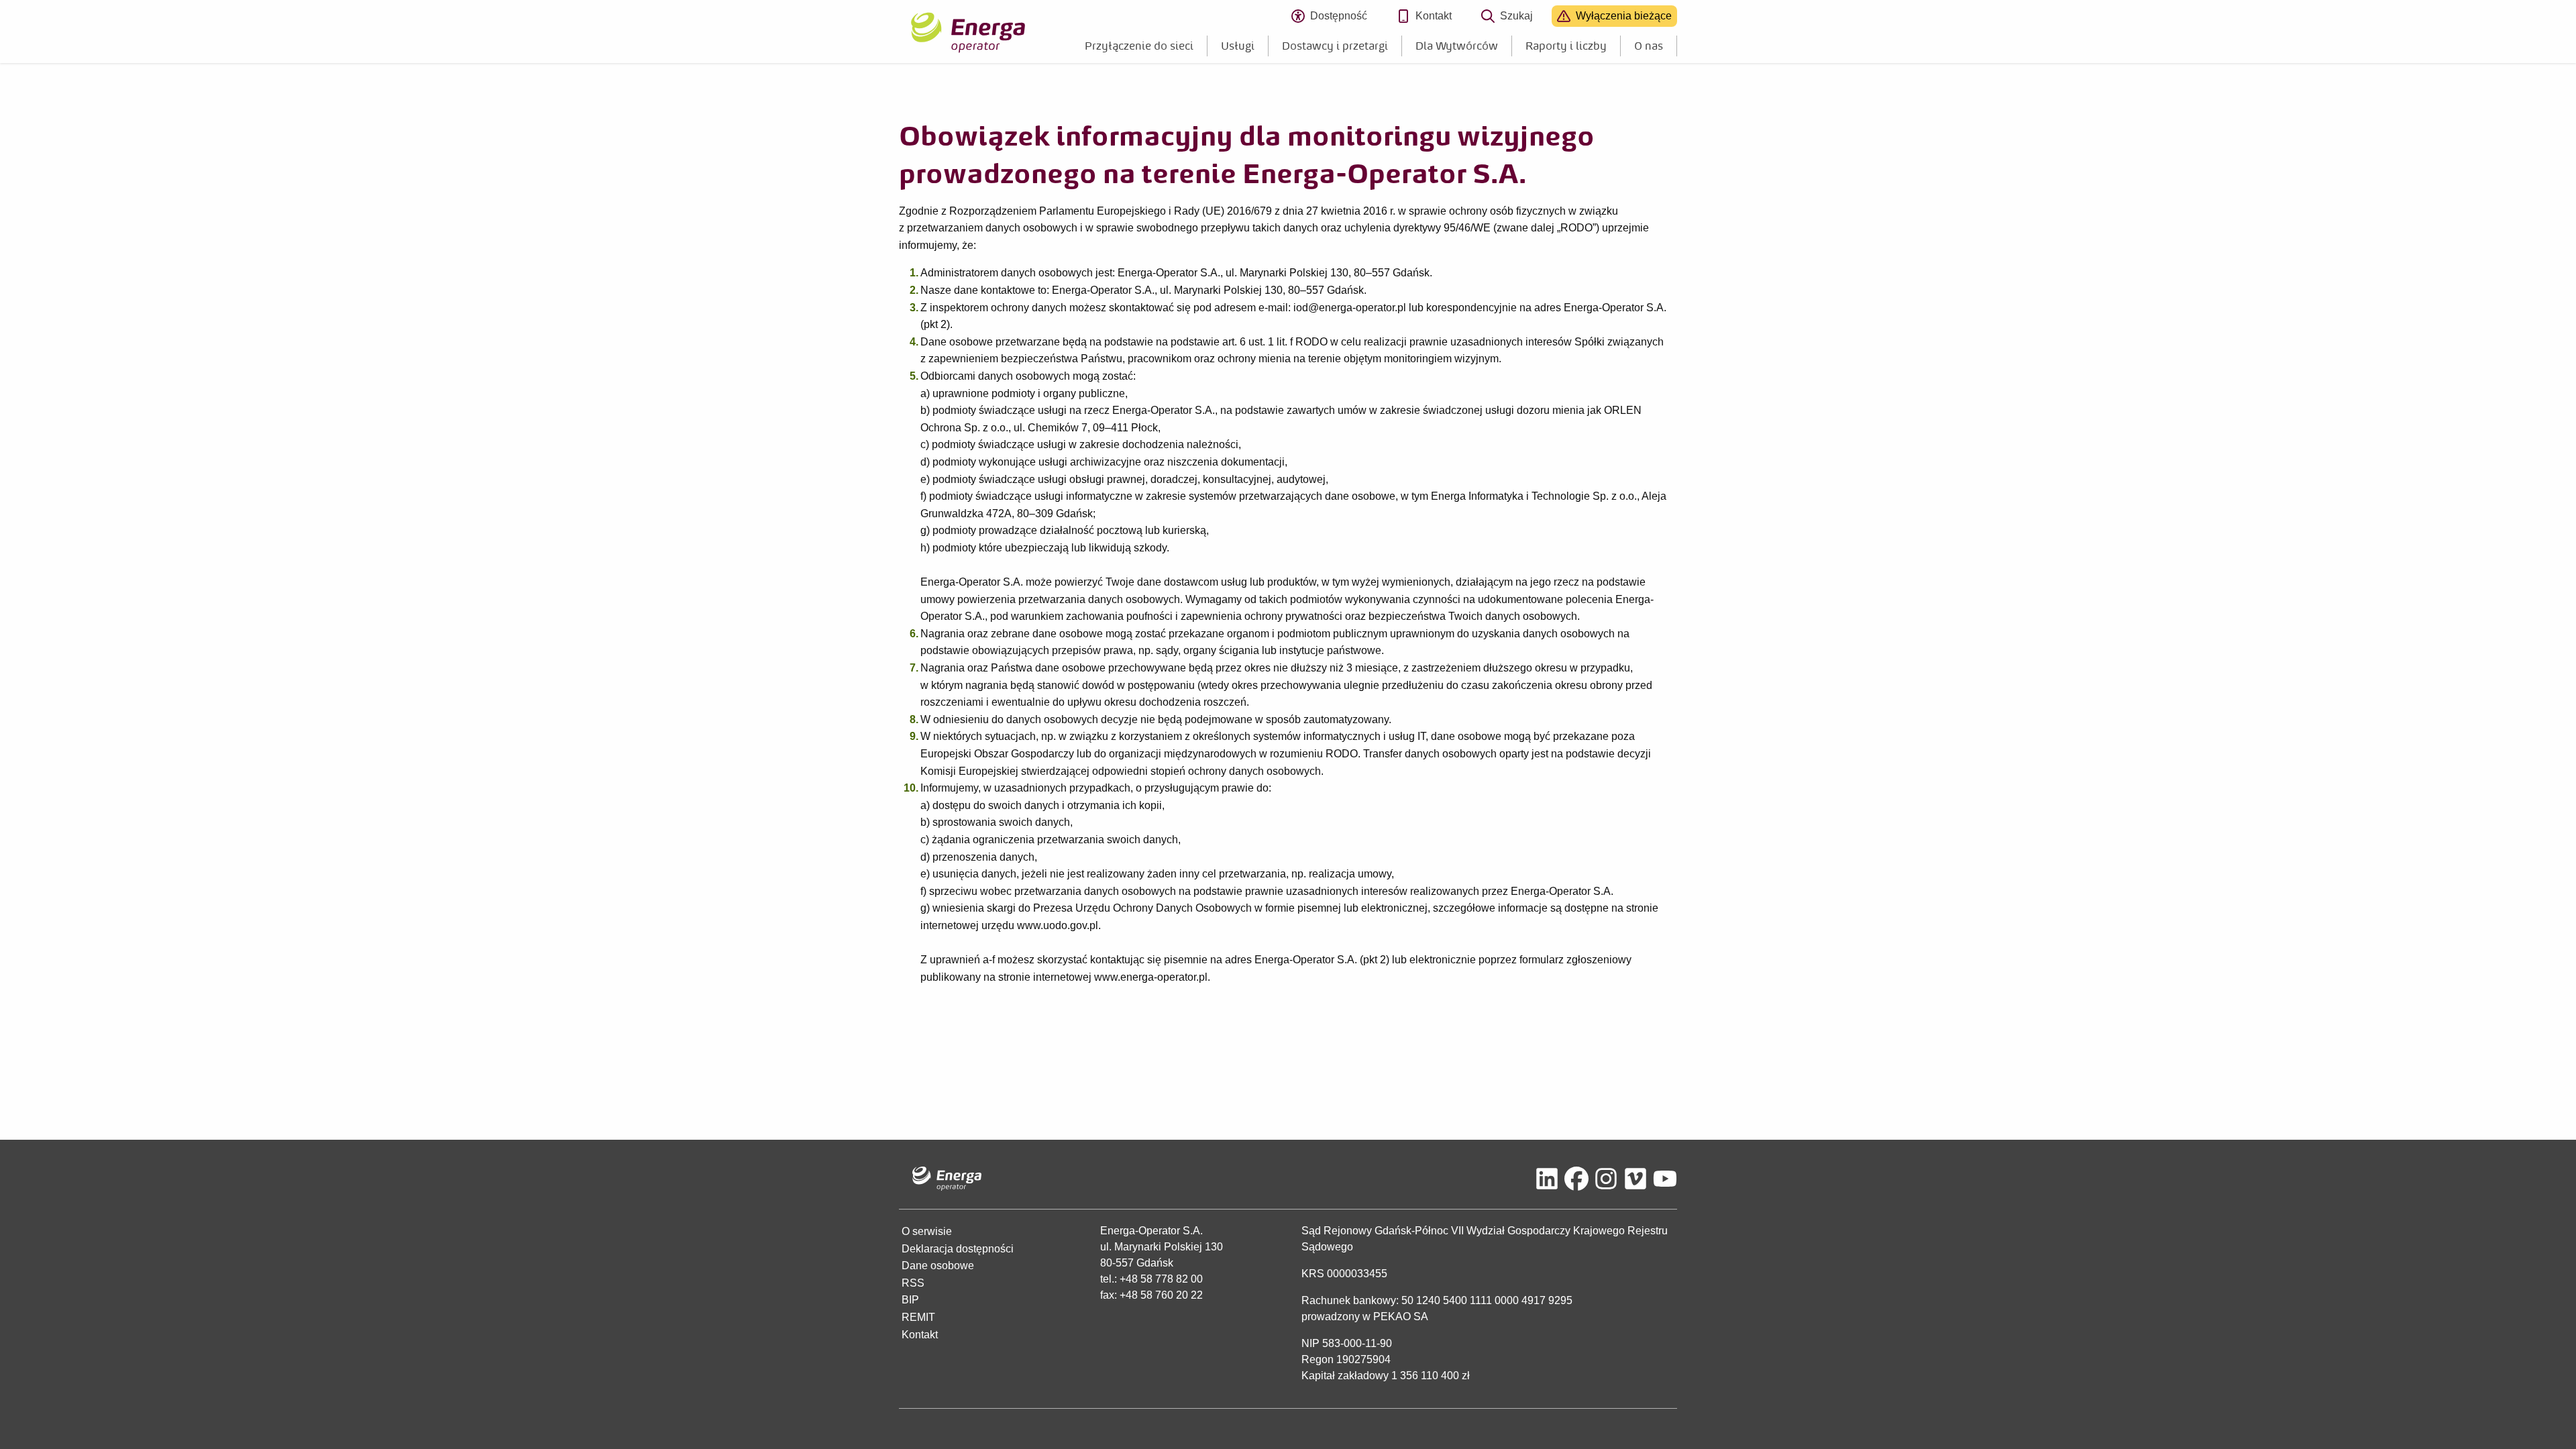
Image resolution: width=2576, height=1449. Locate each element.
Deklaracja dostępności (958, 1249)
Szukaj (1516, 16)
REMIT (918, 1317)
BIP (910, 1300)
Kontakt (1434, 16)
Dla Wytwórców (1457, 46)
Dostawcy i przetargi (1335, 46)
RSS (913, 1283)
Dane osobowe (938, 1266)
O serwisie (927, 1231)
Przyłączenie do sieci (1139, 46)
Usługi (1238, 46)
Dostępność (1344, 18)
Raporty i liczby (1566, 46)
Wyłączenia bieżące (1624, 16)
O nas (1649, 46)
